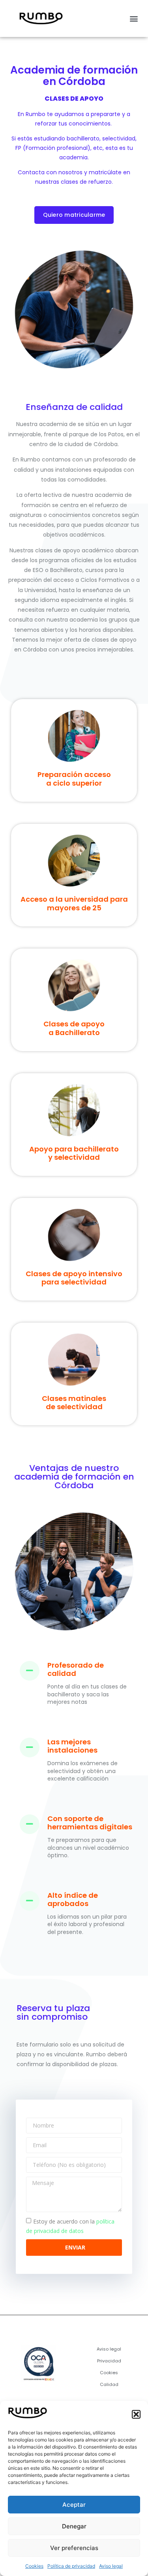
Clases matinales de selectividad (74, 1403)
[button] (136, 2414)
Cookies (34, 2566)
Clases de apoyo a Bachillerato (74, 1028)
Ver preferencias (74, 2548)
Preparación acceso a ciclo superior (74, 779)
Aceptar (74, 2505)
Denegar (74, 2526)
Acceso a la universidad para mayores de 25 (74, 903)
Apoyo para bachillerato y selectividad (74, 1153)
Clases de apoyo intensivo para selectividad (74, 1278)
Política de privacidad (71, 2566)
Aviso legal (111, 2566)
